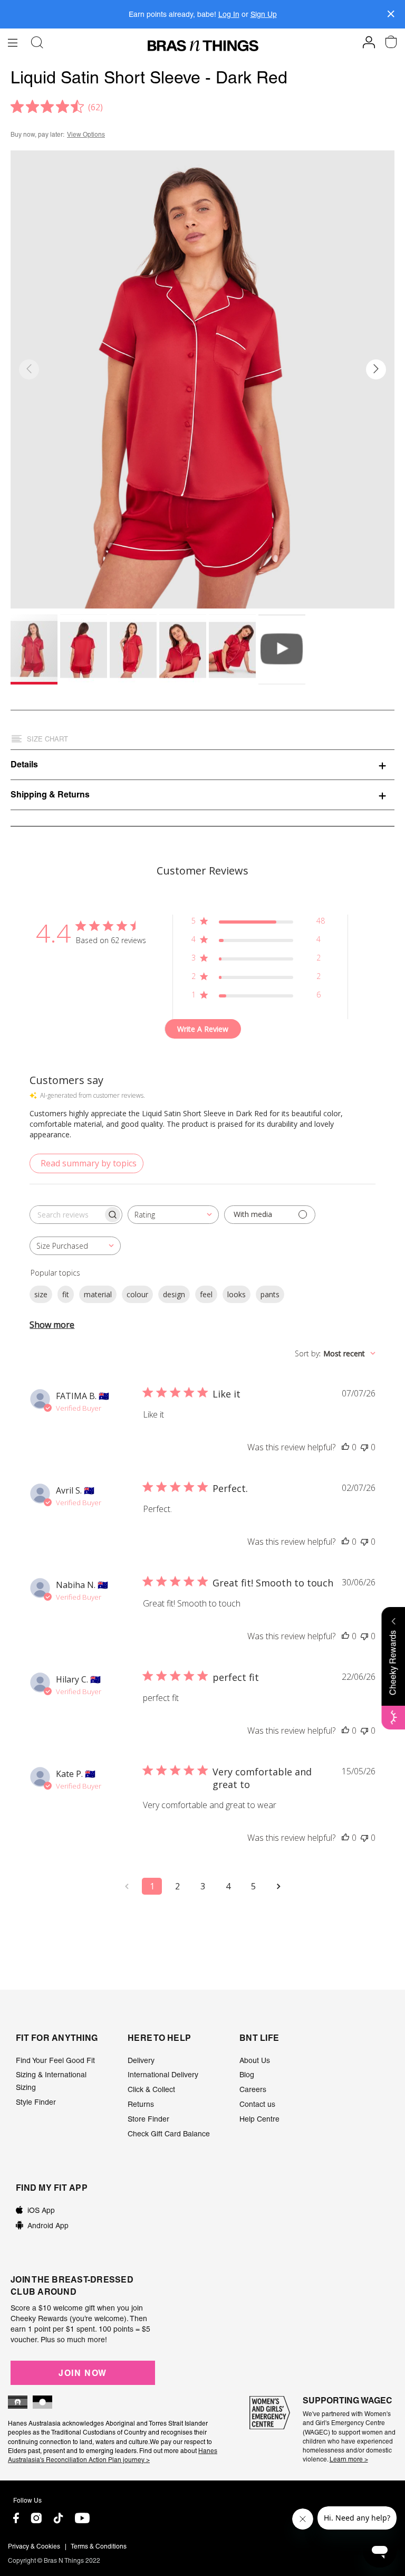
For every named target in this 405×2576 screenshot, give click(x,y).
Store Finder (148, 2119)
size (41, 1294)
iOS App (41, 2210)
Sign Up (264, 14)
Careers (253, 2089)
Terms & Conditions (99, 2546)
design (174, 1294)
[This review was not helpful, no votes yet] (364, 1447)
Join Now (83, 2373)
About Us (255, 2060)
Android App (48, 2226)
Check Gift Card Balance (169, 2134)
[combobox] (173, 1215)
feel (206, 1294)
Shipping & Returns (50, 794)
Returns (141, 2104)
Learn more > (349, 2459)
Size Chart (47, 739)
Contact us (257, 2104)
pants (270, 1294)
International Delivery (163, 2075)
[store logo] (203, 46)
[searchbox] (66, 1215)
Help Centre (259, 2119)
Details (24, 764)
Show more (52, 1325)
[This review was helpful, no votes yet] (345, 1447)
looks (237, 1294)
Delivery (141, 2060)
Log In (229, 14)
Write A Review (203, 1029)
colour (137, 1294)
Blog (247, 2075)
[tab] (202, 764)
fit (66, 1294)
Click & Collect (151, 2089)
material (98, 1294)
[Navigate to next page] (278, 1886)
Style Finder (36, 2102)
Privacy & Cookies (34, 2546)
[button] (376, 369)
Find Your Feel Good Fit (55, 2060)
